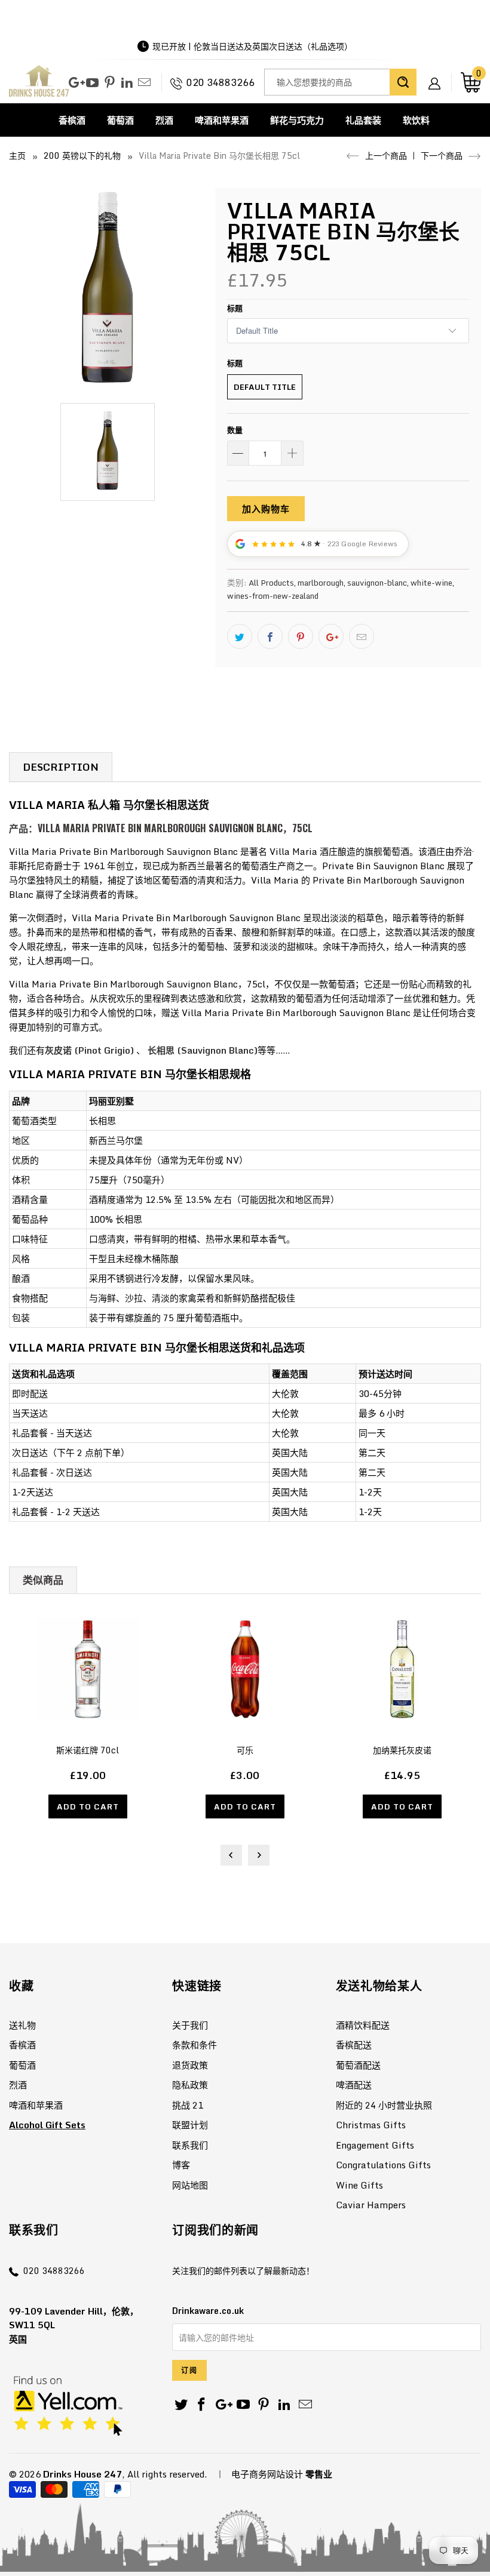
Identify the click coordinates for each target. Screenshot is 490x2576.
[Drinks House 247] (39, 82)
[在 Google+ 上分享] (331, 636)
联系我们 (190, 2145)
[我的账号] (439, 74)
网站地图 (190, 2185)
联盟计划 (190, 2125)
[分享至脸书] (270, 636)
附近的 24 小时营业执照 (384, 2105)
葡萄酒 (120, 120)
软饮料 (416, 120)
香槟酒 (72, 120)
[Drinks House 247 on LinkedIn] (127, 83)
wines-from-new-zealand (273, 596)
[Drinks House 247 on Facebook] (202, 2405)
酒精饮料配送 (363, 2025)
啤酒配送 (354, 2085)
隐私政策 (190, 2085)
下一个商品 (443, 156)
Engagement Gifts (375, 2145)
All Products (271, 583)
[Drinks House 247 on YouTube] (92, 83)
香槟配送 (354, 2045)
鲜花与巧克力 (297, 120)
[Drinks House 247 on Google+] (75, 83)
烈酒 (164, 120)
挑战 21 (188, 2105)
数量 (235, 430)
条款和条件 (195, 2045)
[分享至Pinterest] (301, 636)
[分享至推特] (240, 636)
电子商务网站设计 (267, 2474)
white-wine (431, 583)
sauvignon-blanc (377, 583)
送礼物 (22, 2025)
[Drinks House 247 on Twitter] (181, 2405)
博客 (181, 2165)
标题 (235, 308)
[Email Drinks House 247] (144, 83)
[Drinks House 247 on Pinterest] (110, 83)
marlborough (321, 583)
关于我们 (190, 2025)
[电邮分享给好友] (362, 636)
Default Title (265, 387)
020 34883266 (220, 82)
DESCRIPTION (61, 767)
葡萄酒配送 (358, 2065)
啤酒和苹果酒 (222, 120)
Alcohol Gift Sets (47, 2125)
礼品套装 (363, 120)
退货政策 (190, 2065)
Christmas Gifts (371, 2125)
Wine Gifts (359, 2185)
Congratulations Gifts (383, 2165)
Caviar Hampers (371, 2205)
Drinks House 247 (82, 2474)
